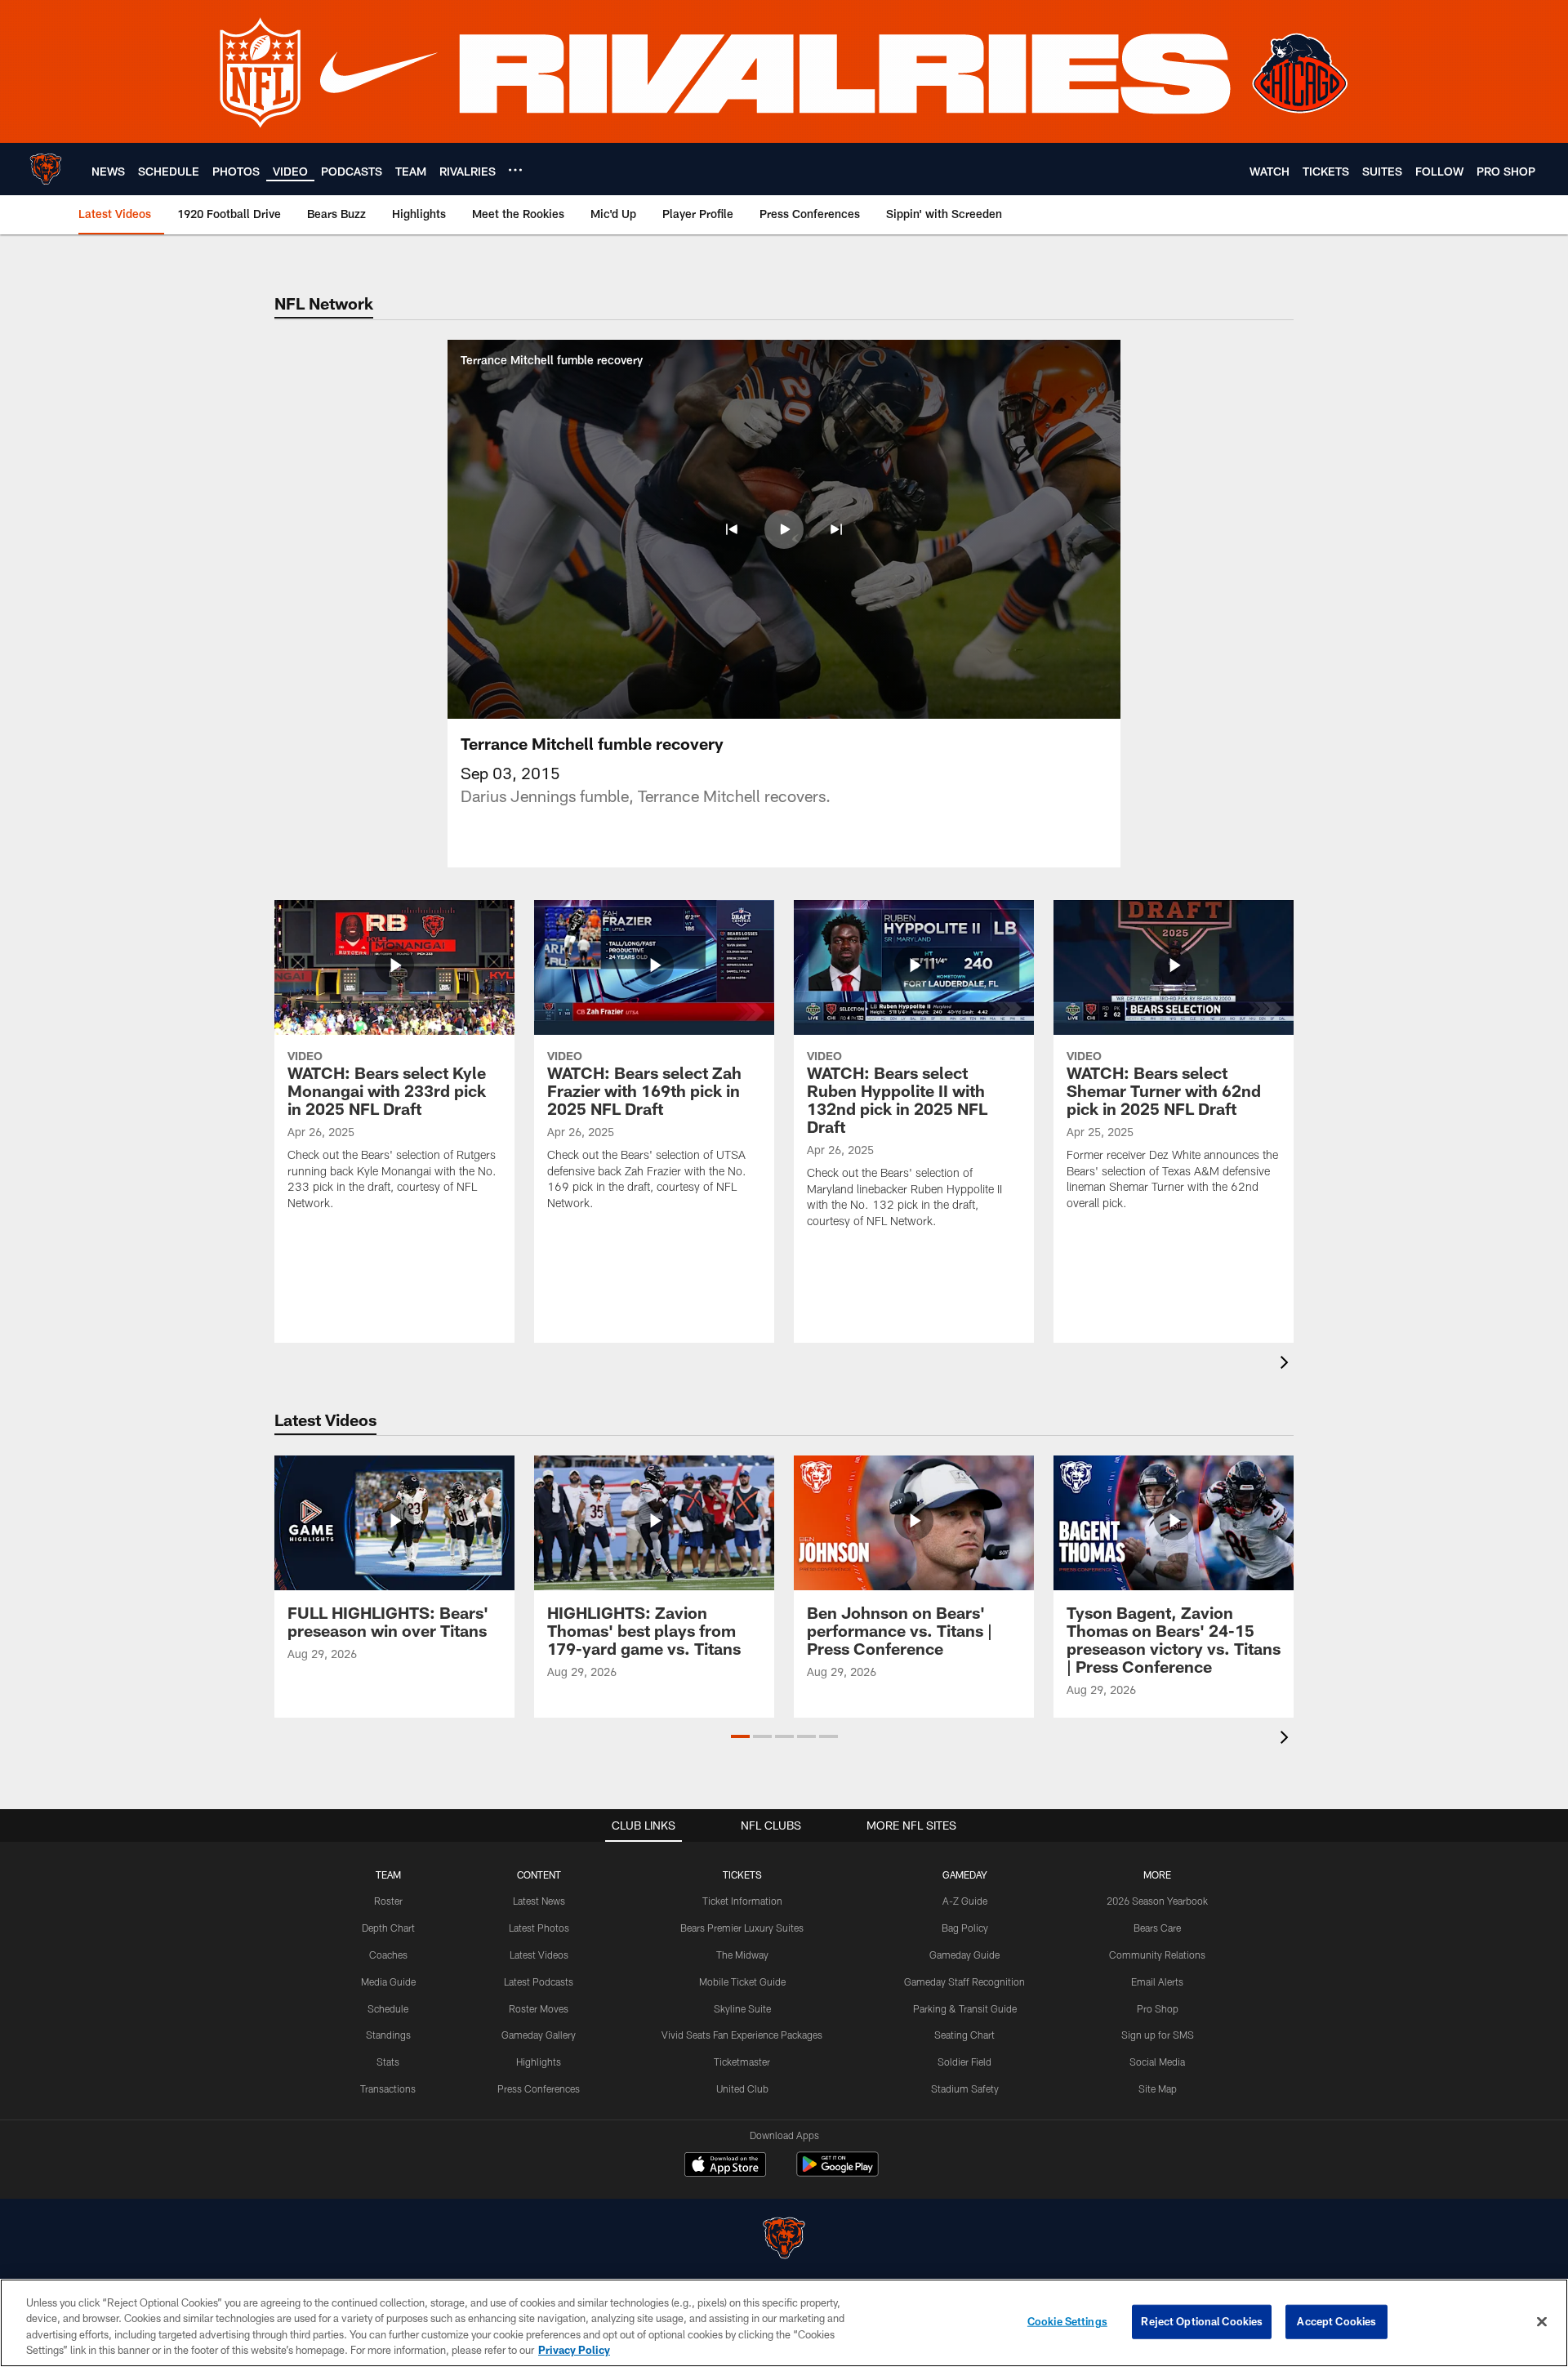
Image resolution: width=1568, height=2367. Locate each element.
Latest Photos (539, 1928)
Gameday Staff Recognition (964, 1981)
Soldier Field (964, 2062)
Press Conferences (539, 2088)
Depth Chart (388, 1928)
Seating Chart (964, 2035)
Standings (388, 2035)
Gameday (965, 1874)
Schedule (388, 2008)
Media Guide (388, 1981)
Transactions (388, 2088)
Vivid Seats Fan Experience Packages (742, 2035)
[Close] (1542, 2321)
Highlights (539, 2062)
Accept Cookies (1336, 2321)
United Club (742, 2088)
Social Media (1157, 2062)
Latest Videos (539, 1955)
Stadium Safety (965, 2088)
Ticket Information (742, 1901)
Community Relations (1157, 1955)
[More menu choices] (515, 170)
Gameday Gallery (539, 2035)
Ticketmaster (742, 2062)
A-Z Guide (965, 1901)
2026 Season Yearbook (1157, 1901)
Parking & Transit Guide (965, 2008)
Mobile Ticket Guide (742, 1981)
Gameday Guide (964, 1955)
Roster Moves (539, 2008)
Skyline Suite (742, 2008)
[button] (732, 529)
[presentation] (1287, 1364)
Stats (388, 2062)
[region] (784, 2323)
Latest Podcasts (539, 1981)
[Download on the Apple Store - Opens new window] (725, 2166)
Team (388, 1874)
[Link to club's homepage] (46, 169)
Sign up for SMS (1158, 2035)
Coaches (388, 1955)
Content (539, 1874)
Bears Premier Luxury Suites (742, 1928)
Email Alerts (1157, 1981)
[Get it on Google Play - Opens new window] (837, 2172)
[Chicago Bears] (784, 2240)
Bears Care (1157, 1928)
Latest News (539, 1901)
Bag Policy (965, 1928)
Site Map (1158, 2088)
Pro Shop (1158, 2008)
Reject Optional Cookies (1202, 2321)
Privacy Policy (574, 2350)
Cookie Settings (1067, 2321)
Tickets (742, 1874)
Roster (388, 1901)
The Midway (742, 1955)
